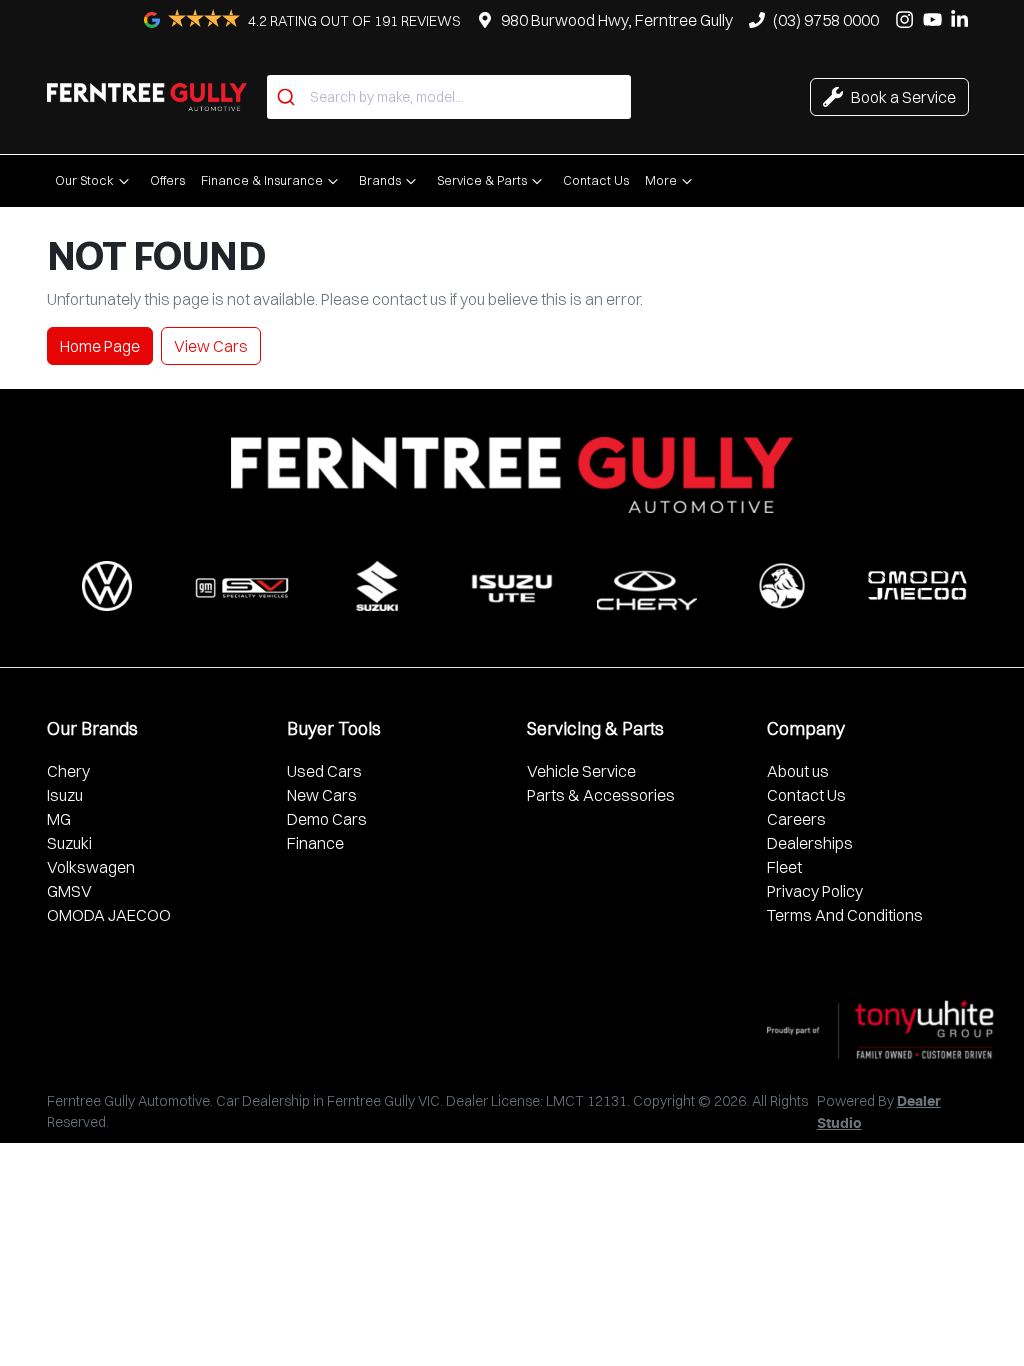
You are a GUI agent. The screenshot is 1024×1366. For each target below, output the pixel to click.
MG (59, 819)
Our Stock (84, 180)
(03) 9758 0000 (826, 20)
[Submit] (288, 97)
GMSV (69, 891)
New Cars (322, 795)
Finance (315, 843)
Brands (380, 180)
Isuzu (65, 795)
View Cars (211, 346)
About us (798, 771)
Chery (68, 771)
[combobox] (449, 97)
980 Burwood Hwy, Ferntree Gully (617, 20)
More (661, 180)
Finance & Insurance (262, 180)
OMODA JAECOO (109, 915)
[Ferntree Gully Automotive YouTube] (936, 19)
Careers (796, 819)
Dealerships (810, 843)
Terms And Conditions (845, 915)
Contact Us (596, 180)
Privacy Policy (815, 891)
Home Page (100, 346)
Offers (167, 180)
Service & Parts (482, 180)
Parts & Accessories (601, 795)
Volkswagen (91, 867)
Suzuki (69, 843)
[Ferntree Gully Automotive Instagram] (908, 19)
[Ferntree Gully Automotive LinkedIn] (963, 19)
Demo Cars (327, 819)
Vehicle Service (581, 771)
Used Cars (324, 771)
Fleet (784, 867)
